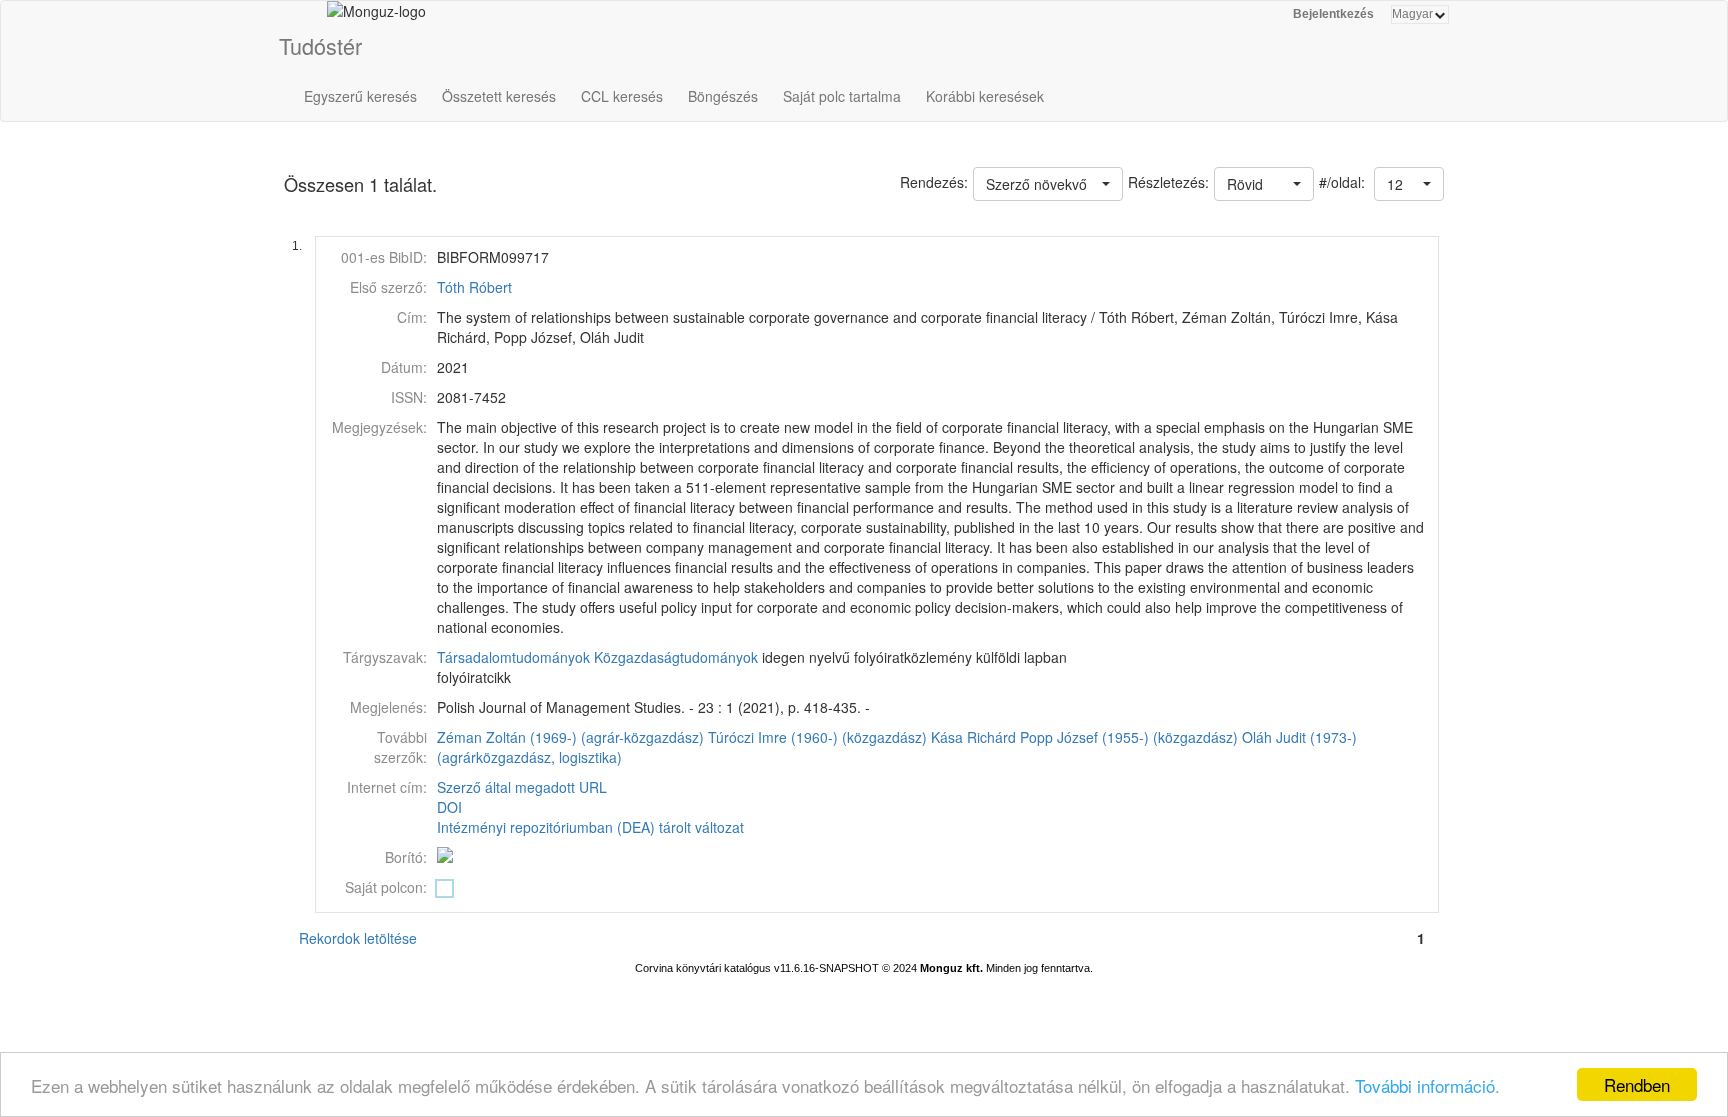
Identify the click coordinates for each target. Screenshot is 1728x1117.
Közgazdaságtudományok (676, 657)
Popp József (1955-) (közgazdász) (1129, 737)
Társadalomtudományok (513, 657)
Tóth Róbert (474, 287)
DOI (449, 807)
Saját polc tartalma (842, 96)
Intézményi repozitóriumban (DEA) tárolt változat (590, 827)
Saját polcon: (386, 887)
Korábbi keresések (985, 96)
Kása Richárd (973, 737)
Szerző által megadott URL (522, 787)
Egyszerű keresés (360, 96)
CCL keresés (622, 96)
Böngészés (723, 96)
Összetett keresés (499, 96)
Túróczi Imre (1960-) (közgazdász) (817, 737)
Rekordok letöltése (358, 938)
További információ (1425, 1085)
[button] (1409, 184)
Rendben (1637, 1084)
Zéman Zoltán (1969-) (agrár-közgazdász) (570, 737)
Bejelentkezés (1333, 14)
